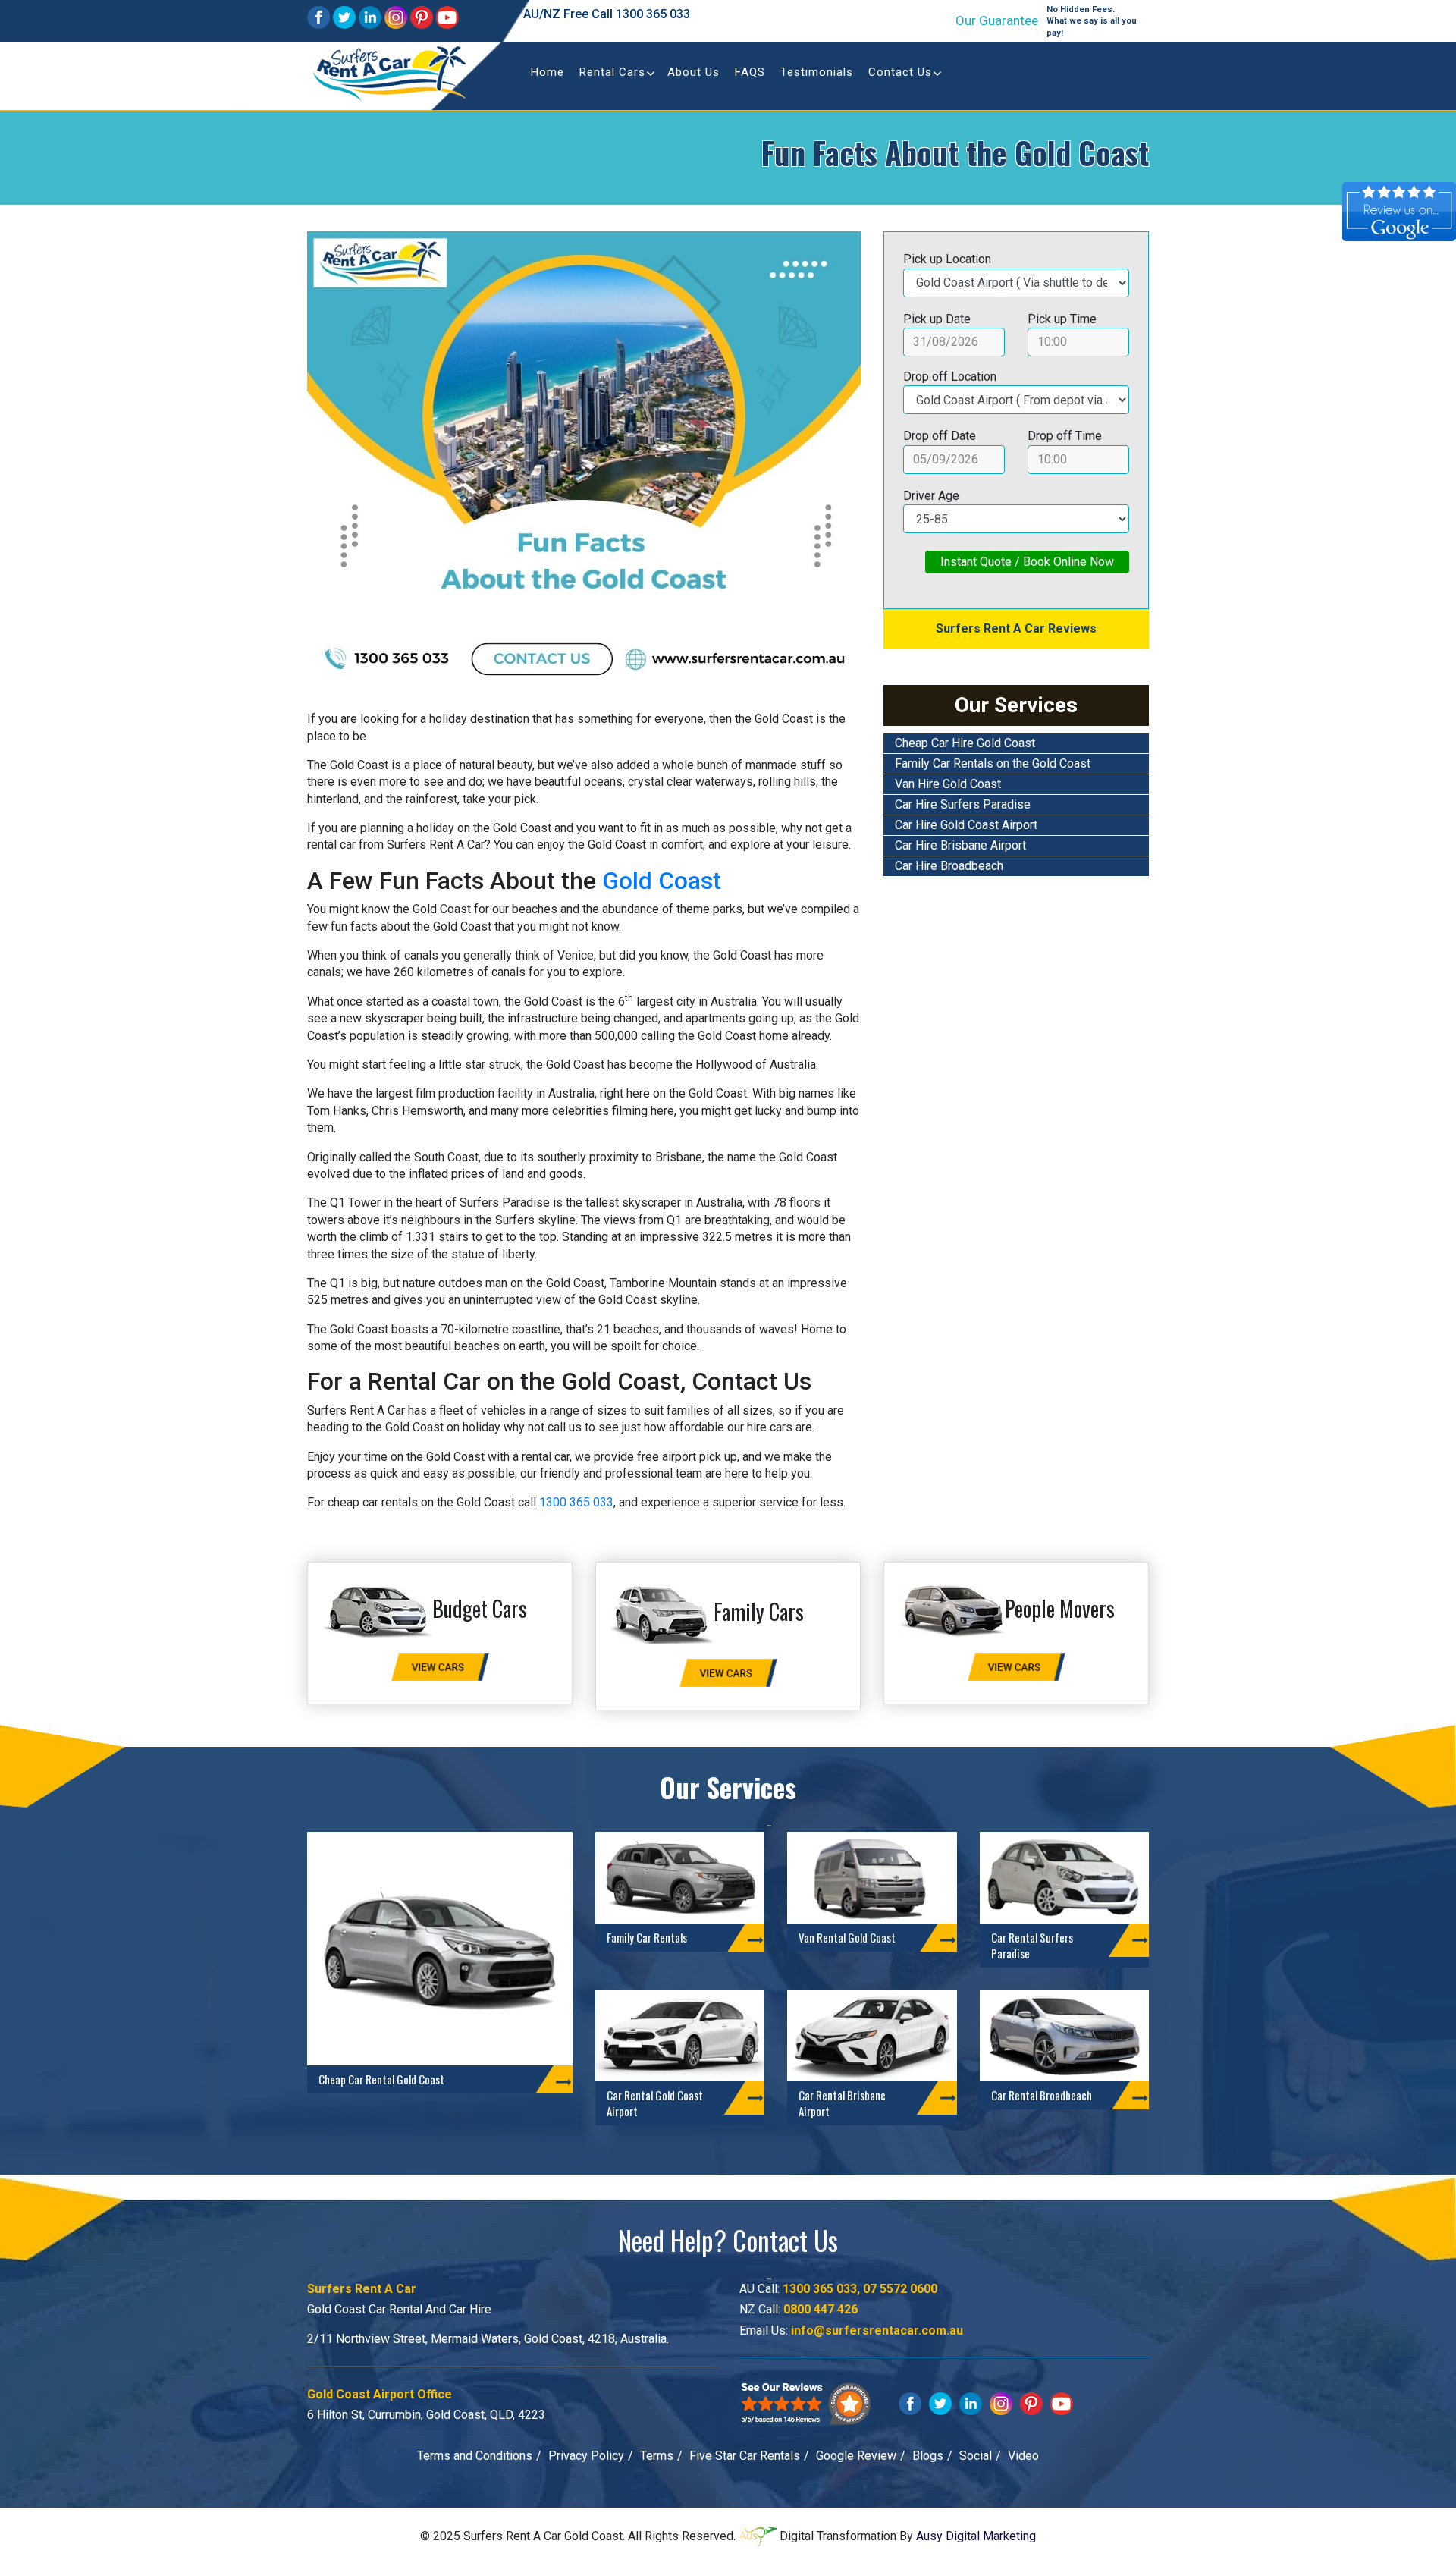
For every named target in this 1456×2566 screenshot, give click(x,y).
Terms (657, 2456)
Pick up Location (947, 259)
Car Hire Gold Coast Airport (966, 825)
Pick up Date (937, 319)
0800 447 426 (821, 2309)
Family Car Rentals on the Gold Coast (993, 763)
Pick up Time (1062, 319)
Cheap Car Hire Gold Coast (965, 743)
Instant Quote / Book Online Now (1027, 562)
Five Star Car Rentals (745, 2456)
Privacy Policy (586, 2456)
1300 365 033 (653, 14)
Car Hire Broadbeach (949, 866)
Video (1023, 2456)
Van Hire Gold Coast (948, 784)
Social (976, 2456)
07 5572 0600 (900, 2289)
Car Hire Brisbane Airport (960, 845)
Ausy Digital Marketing (976, 2536)
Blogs (928, 2456)
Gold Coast (662, 881)
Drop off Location (950, 377)
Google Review (856, 2456)
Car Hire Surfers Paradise (963, 804)
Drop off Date (940, 436)
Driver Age (931, 496)
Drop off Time (1065, 436)
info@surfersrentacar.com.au (877, 2330)
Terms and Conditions (475, 2456)
